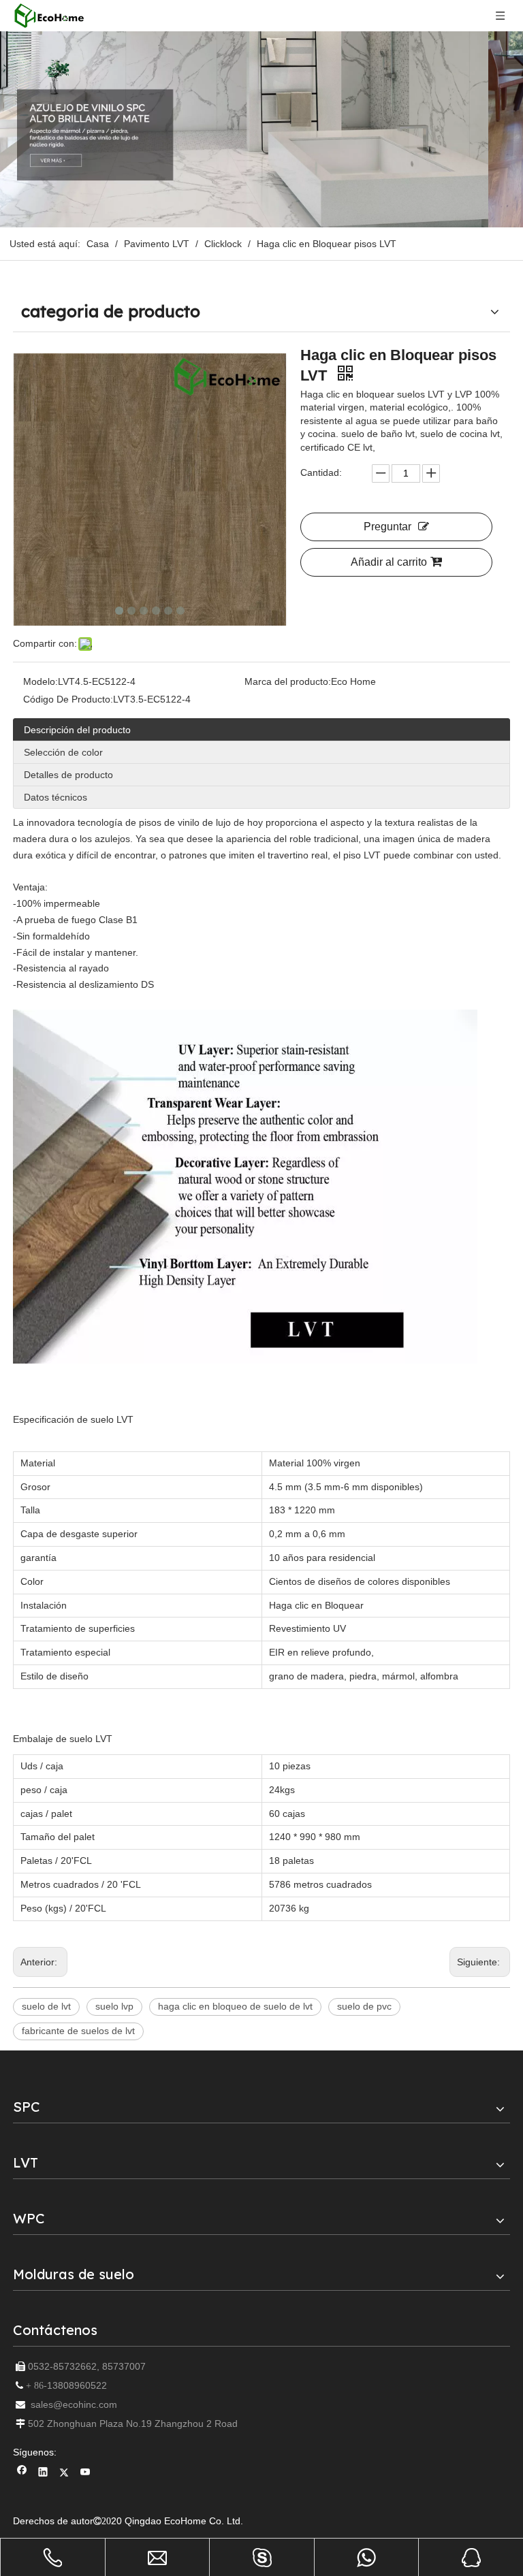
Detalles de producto (68, 775)
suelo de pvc (364, 2006)
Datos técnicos (56, 797)
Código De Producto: (68, 699)
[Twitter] (64, 2474)
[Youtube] (85, 2474)
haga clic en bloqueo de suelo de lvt (235, 2006)
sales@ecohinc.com (74, 2404)
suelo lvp (114, 2006)
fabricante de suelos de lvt (78, 2031)
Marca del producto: (288, 681)
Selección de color (63, 752)
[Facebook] (22, 2474)
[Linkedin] (43, 2474)
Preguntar (387, 527)
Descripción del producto (77, 730)
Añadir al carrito (389, 562)
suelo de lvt (46, 2006)
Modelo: (41, 681)
